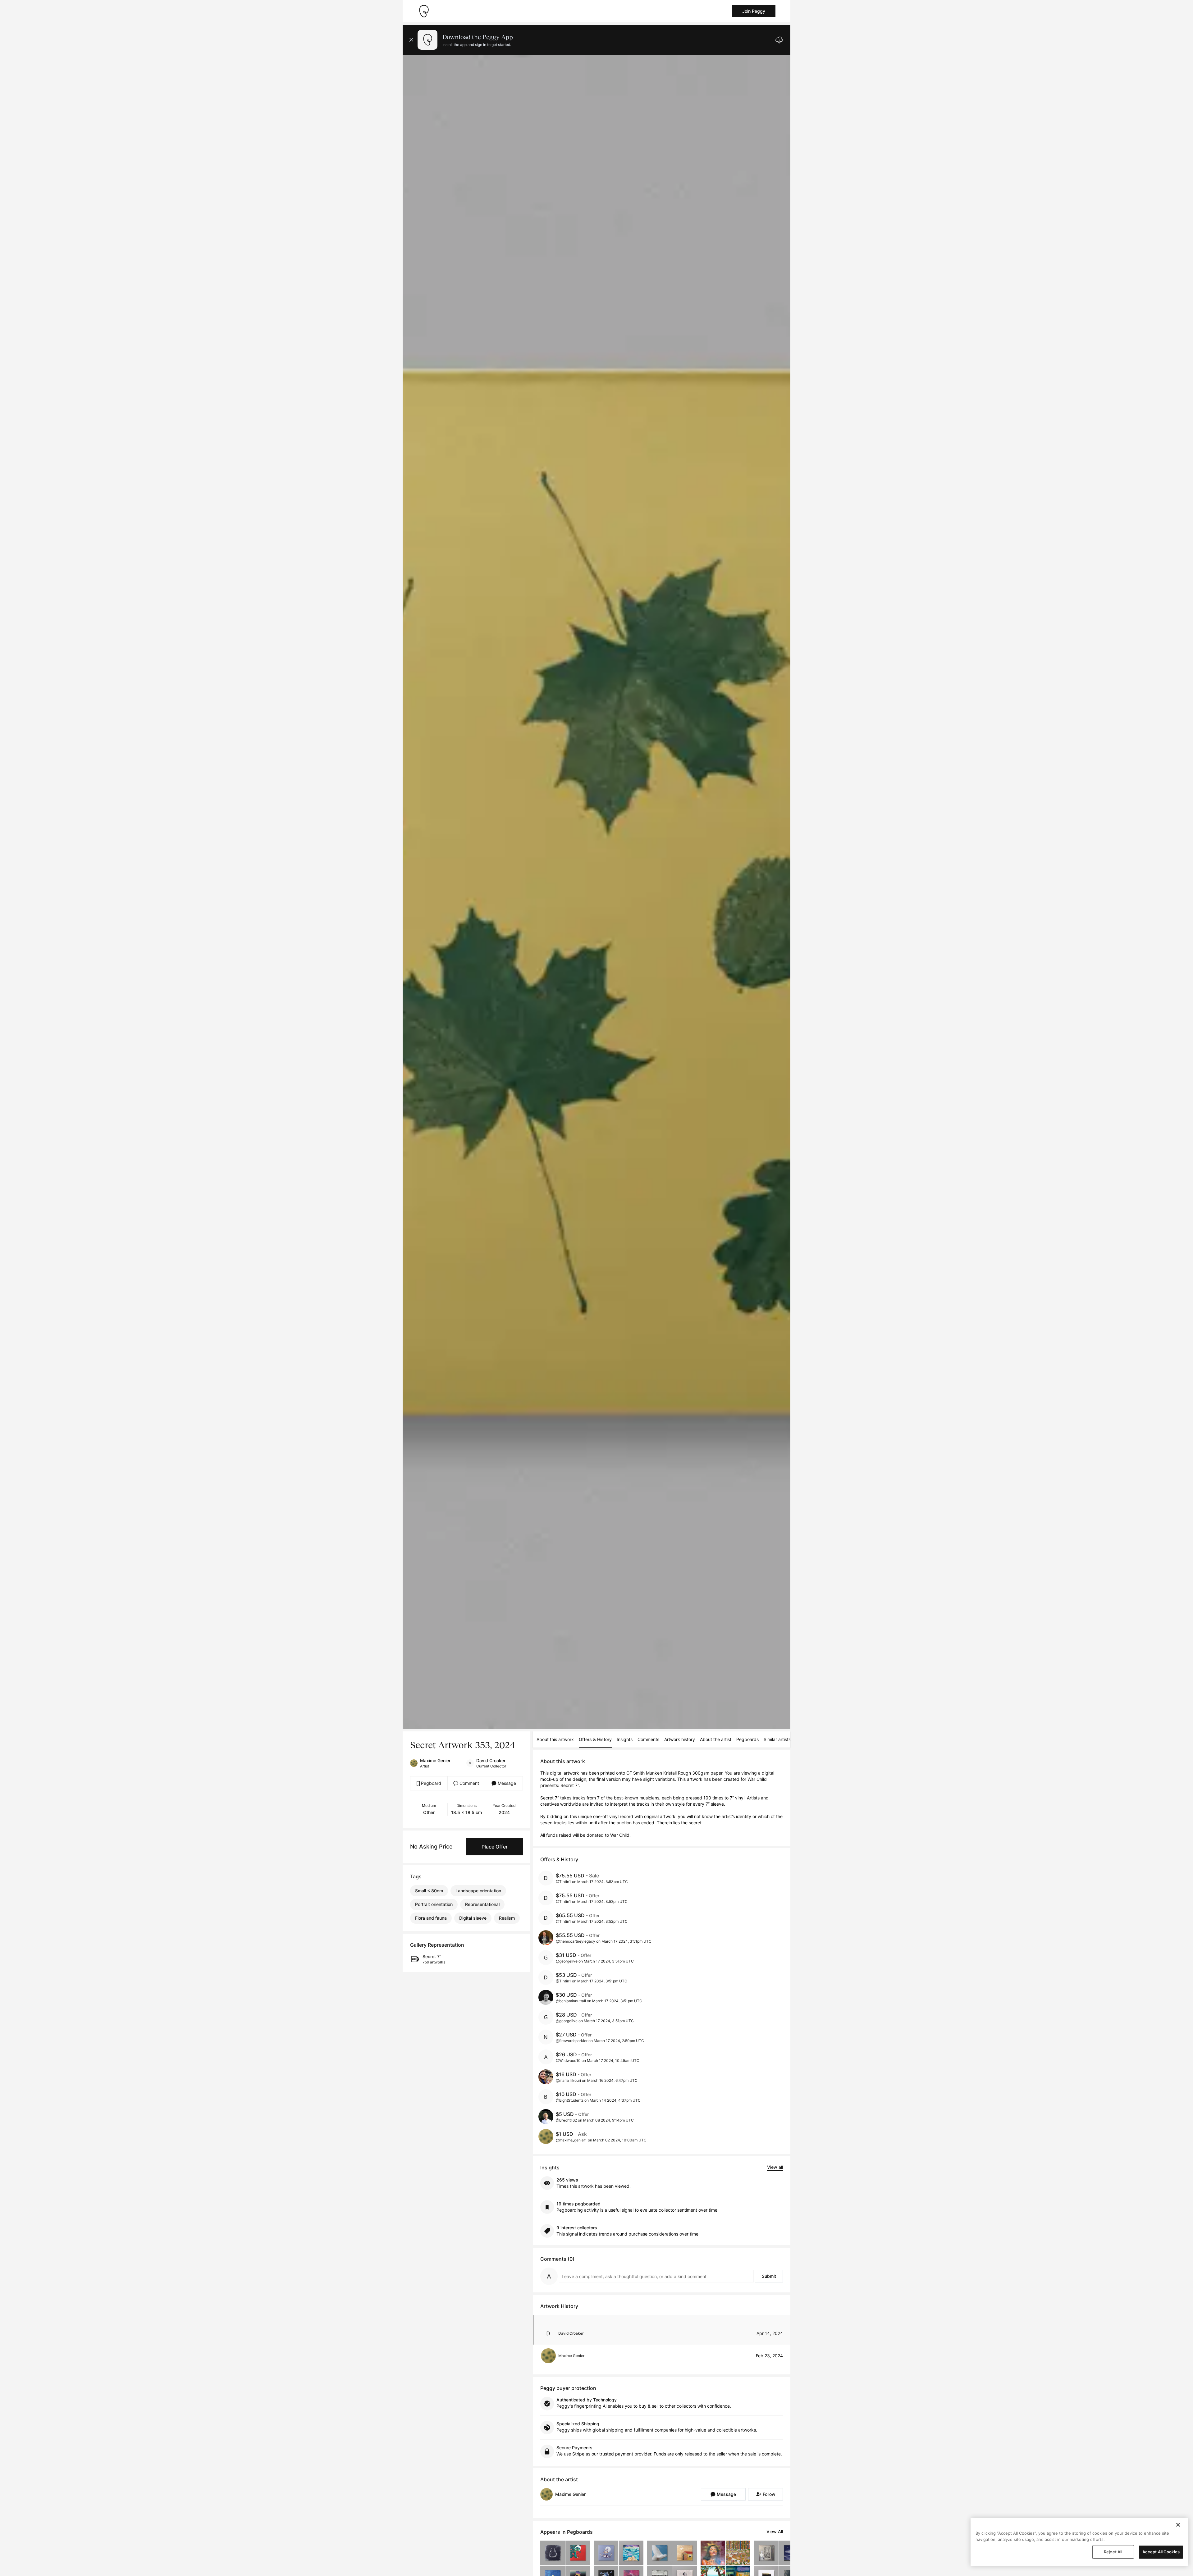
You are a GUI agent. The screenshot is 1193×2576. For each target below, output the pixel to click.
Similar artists (777, 1739)
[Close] (1178, 2525)
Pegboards (747, 1739)
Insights (625, 1739)
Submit (769, 2276)
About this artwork (555, 1739)
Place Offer (495, 1847)
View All (775, 2531)
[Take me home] (424, 11)
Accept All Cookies (1161, 2552)
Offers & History (595, 1739)
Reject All (1113, 2552)
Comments (648, 1739)
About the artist (716, 1739)
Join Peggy (754, 11)
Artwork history (680, 1739)
